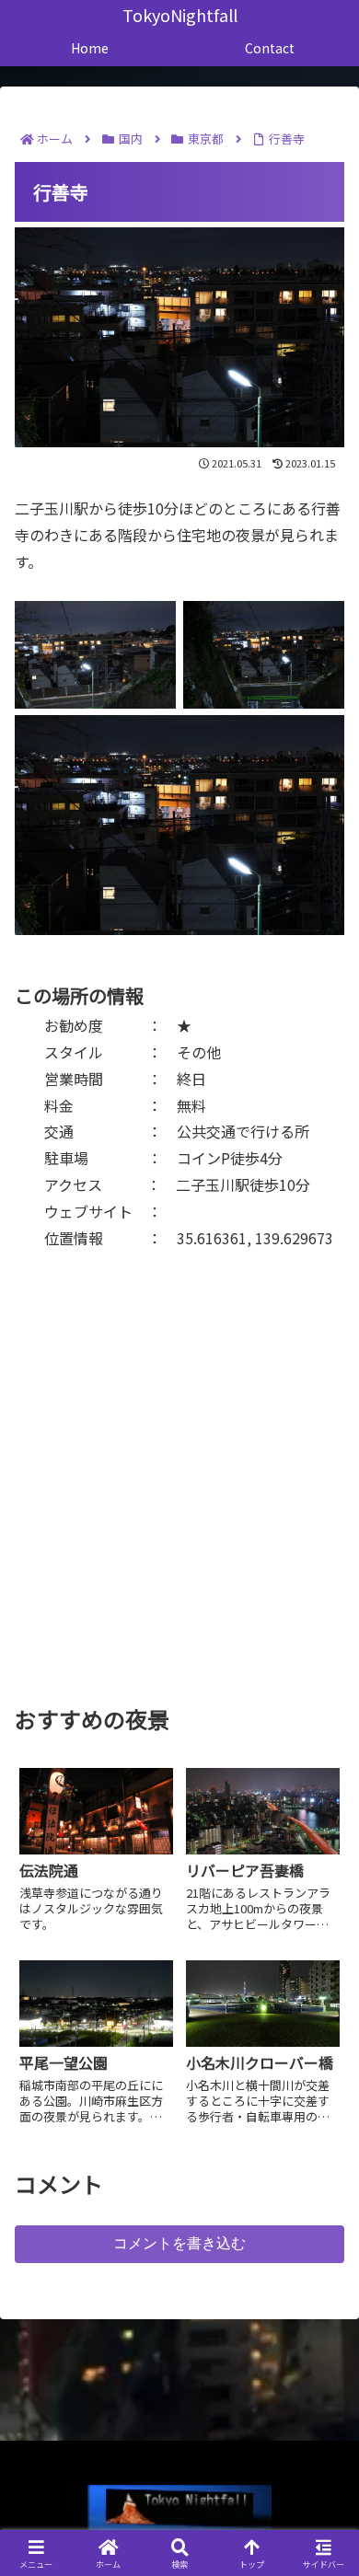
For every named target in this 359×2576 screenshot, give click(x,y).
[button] (322, 2392)
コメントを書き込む (179, 2243)
